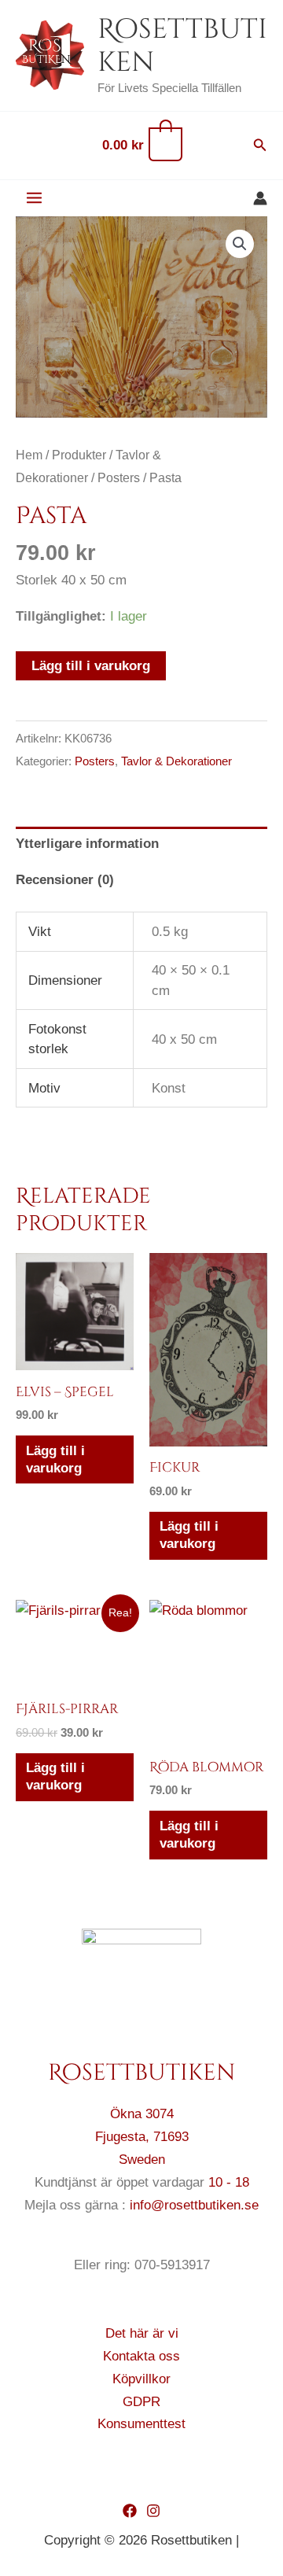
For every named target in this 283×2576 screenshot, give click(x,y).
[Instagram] (153, 2511)
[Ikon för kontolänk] (260, 198)
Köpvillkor (141, 2379)
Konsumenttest (141, 2424)
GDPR (141, 2402)
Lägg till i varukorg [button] (55, 1459)
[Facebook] (130, 2511)
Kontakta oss (141, 2356)
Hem (29, 455)
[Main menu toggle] (34, 199)
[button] (260, 146)
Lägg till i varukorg (91, 666)
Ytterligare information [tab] (87, 844)
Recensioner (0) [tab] (65, 880)
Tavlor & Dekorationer (176, 761)
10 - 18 (229, 2182)
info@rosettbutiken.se (194, 2205)
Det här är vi (142, 2333)
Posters (119, 478)
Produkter (79, 455)
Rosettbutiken (182, 46)
